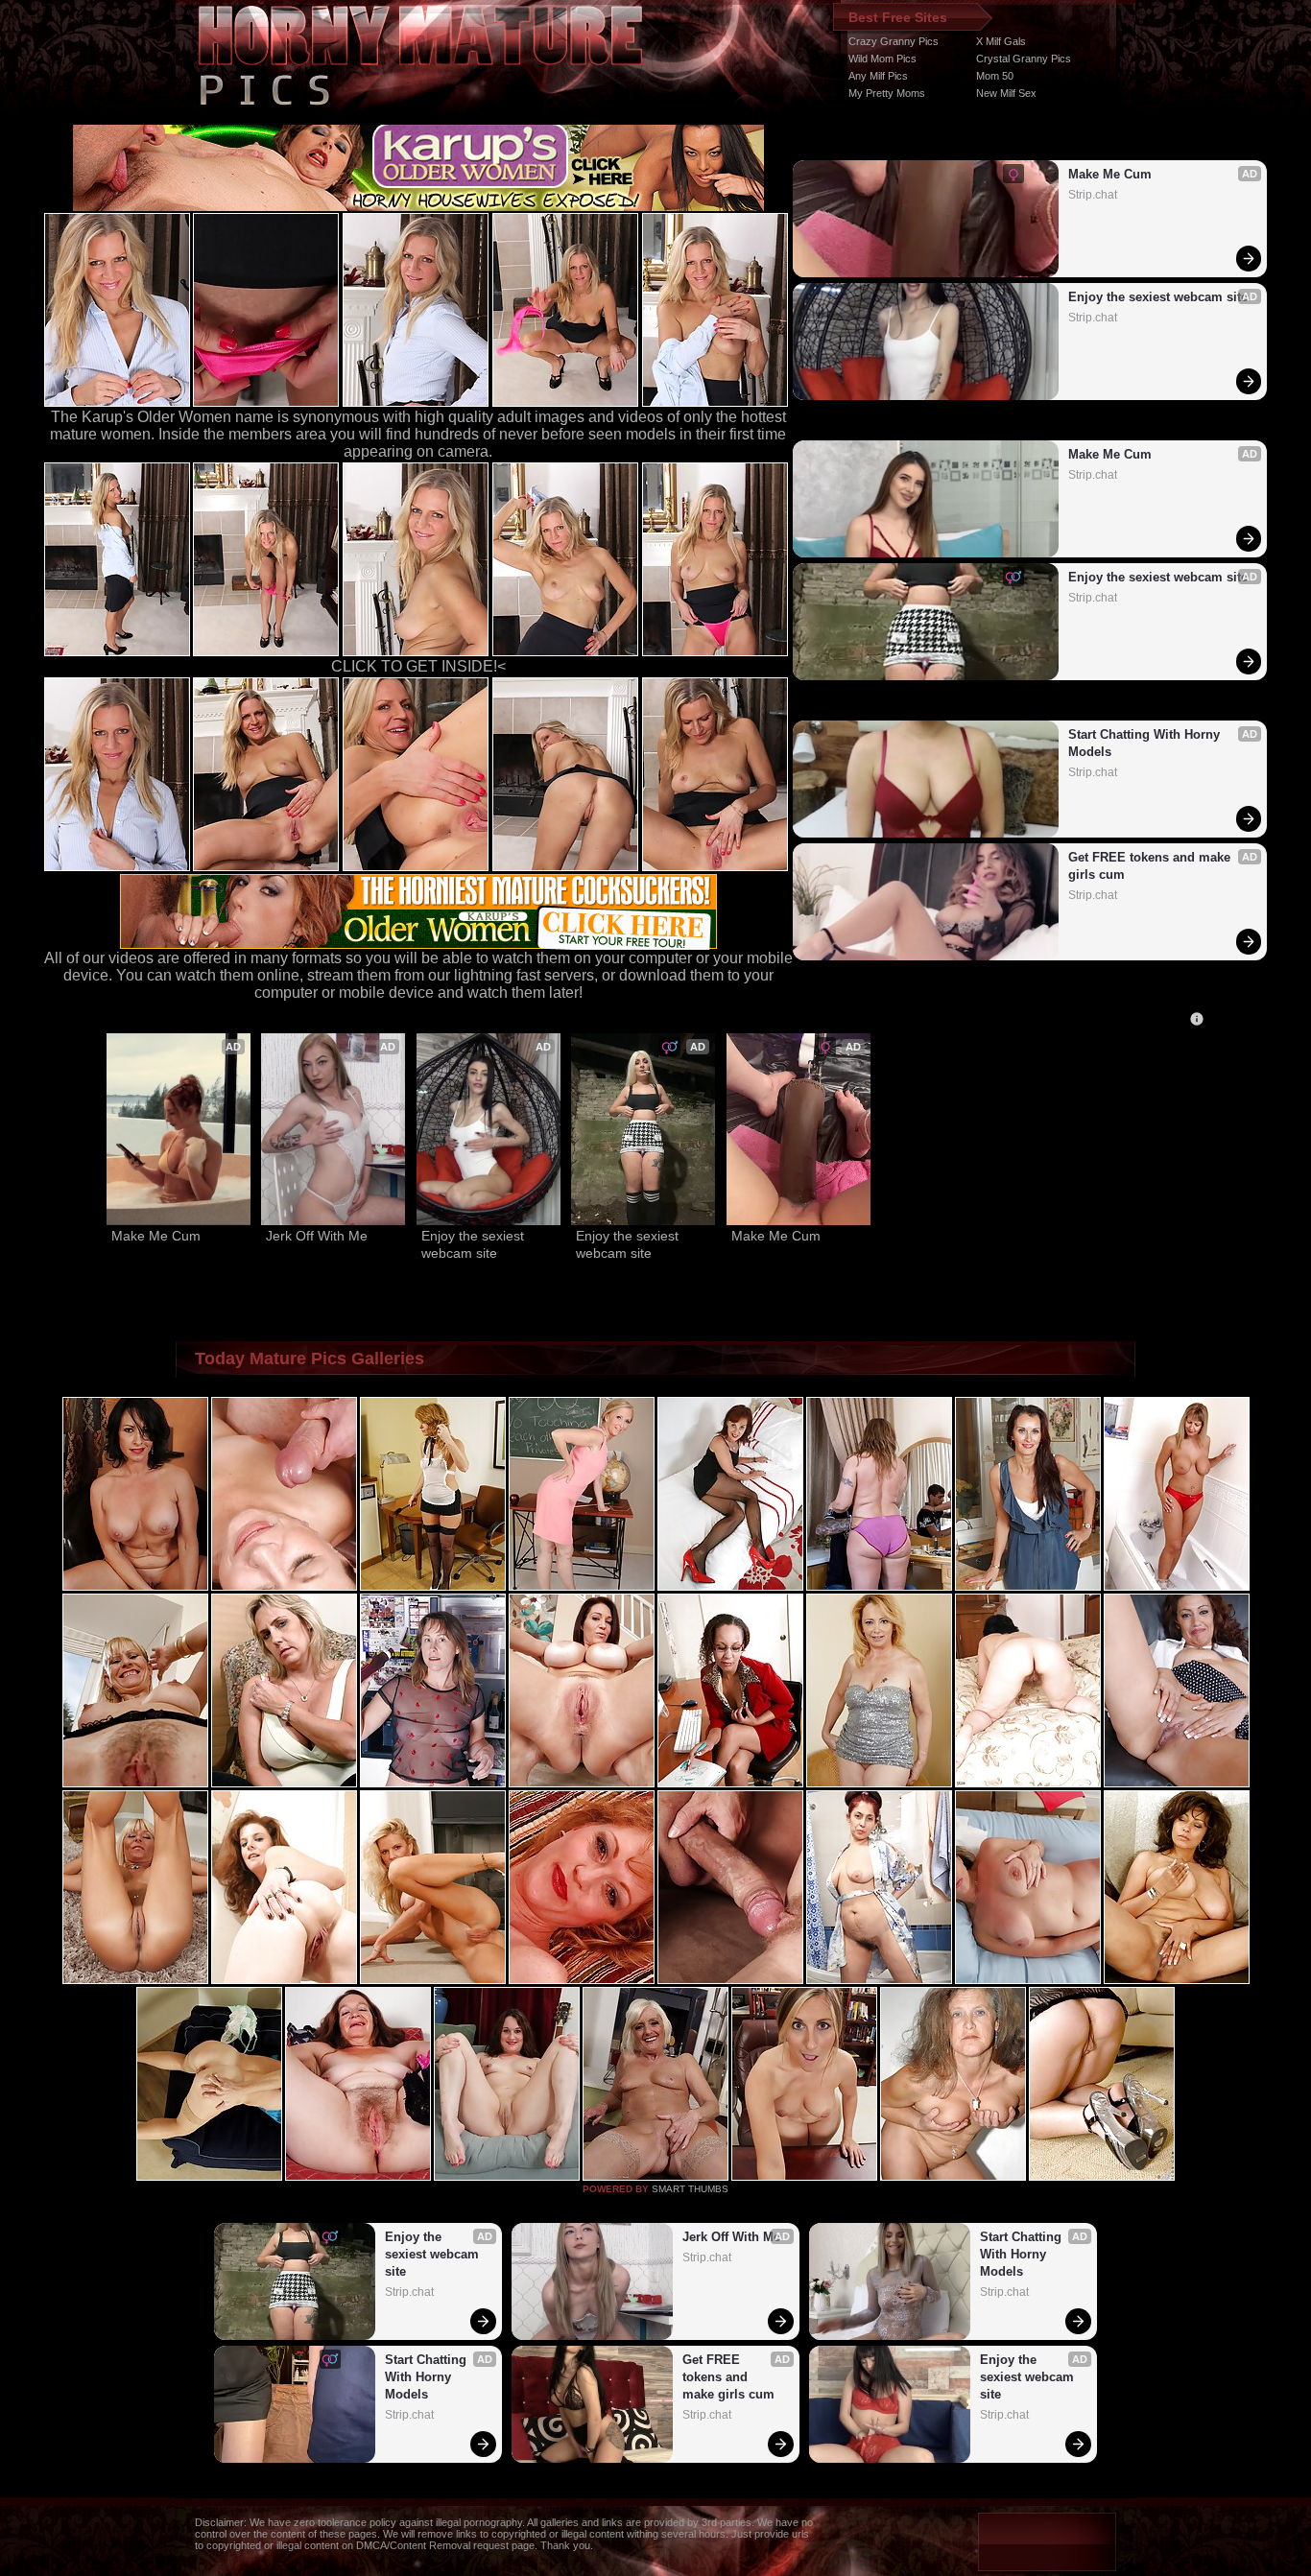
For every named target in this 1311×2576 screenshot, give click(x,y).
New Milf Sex (1006, 93)
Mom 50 (995, 76)
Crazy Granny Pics (894, 41)
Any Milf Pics (878, 76)
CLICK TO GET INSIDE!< (418, 666)
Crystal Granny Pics (1024, 59)
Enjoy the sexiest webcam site (1158, 297)
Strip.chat (1093, 195)
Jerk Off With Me (317, 1236)
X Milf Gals (1001, 41)
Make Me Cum (1110, 174)
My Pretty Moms (887, 93)
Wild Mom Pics (882, 59)
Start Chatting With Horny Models (1146, 743)
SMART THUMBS (690, 2189)
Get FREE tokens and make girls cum (1151, 866)
